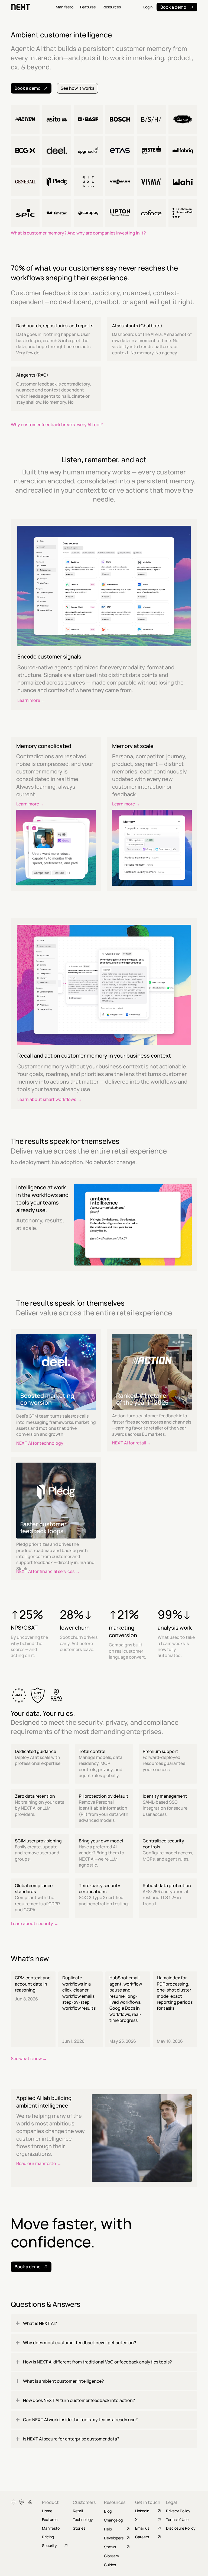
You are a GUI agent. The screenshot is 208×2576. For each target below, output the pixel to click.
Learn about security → (35, 1923)
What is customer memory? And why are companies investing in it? (78, 233)
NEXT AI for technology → (42, 1443)
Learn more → (31, 700)
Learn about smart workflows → (50, 1099)
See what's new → (29, 2058)
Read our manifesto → (39, 2163)
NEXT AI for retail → (132, 1443)
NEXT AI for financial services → (48, 1571)
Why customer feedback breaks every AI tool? (57, 425)
